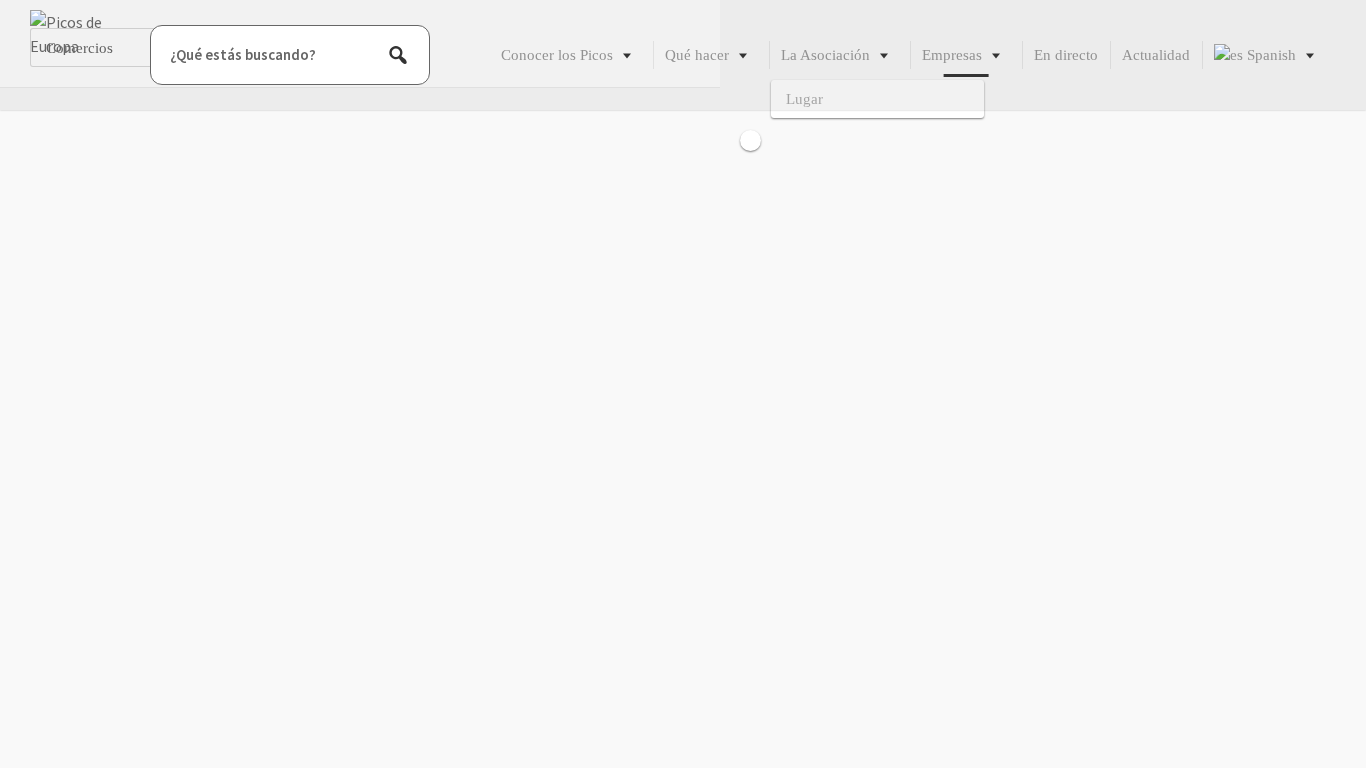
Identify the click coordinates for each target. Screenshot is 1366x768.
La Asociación (825, 55)
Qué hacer (697, 55)
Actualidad (1156, 55)
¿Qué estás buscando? (243, 54)
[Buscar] (398, 55)
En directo (1066, 55)
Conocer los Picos (557, 55)
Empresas (952, 55)
